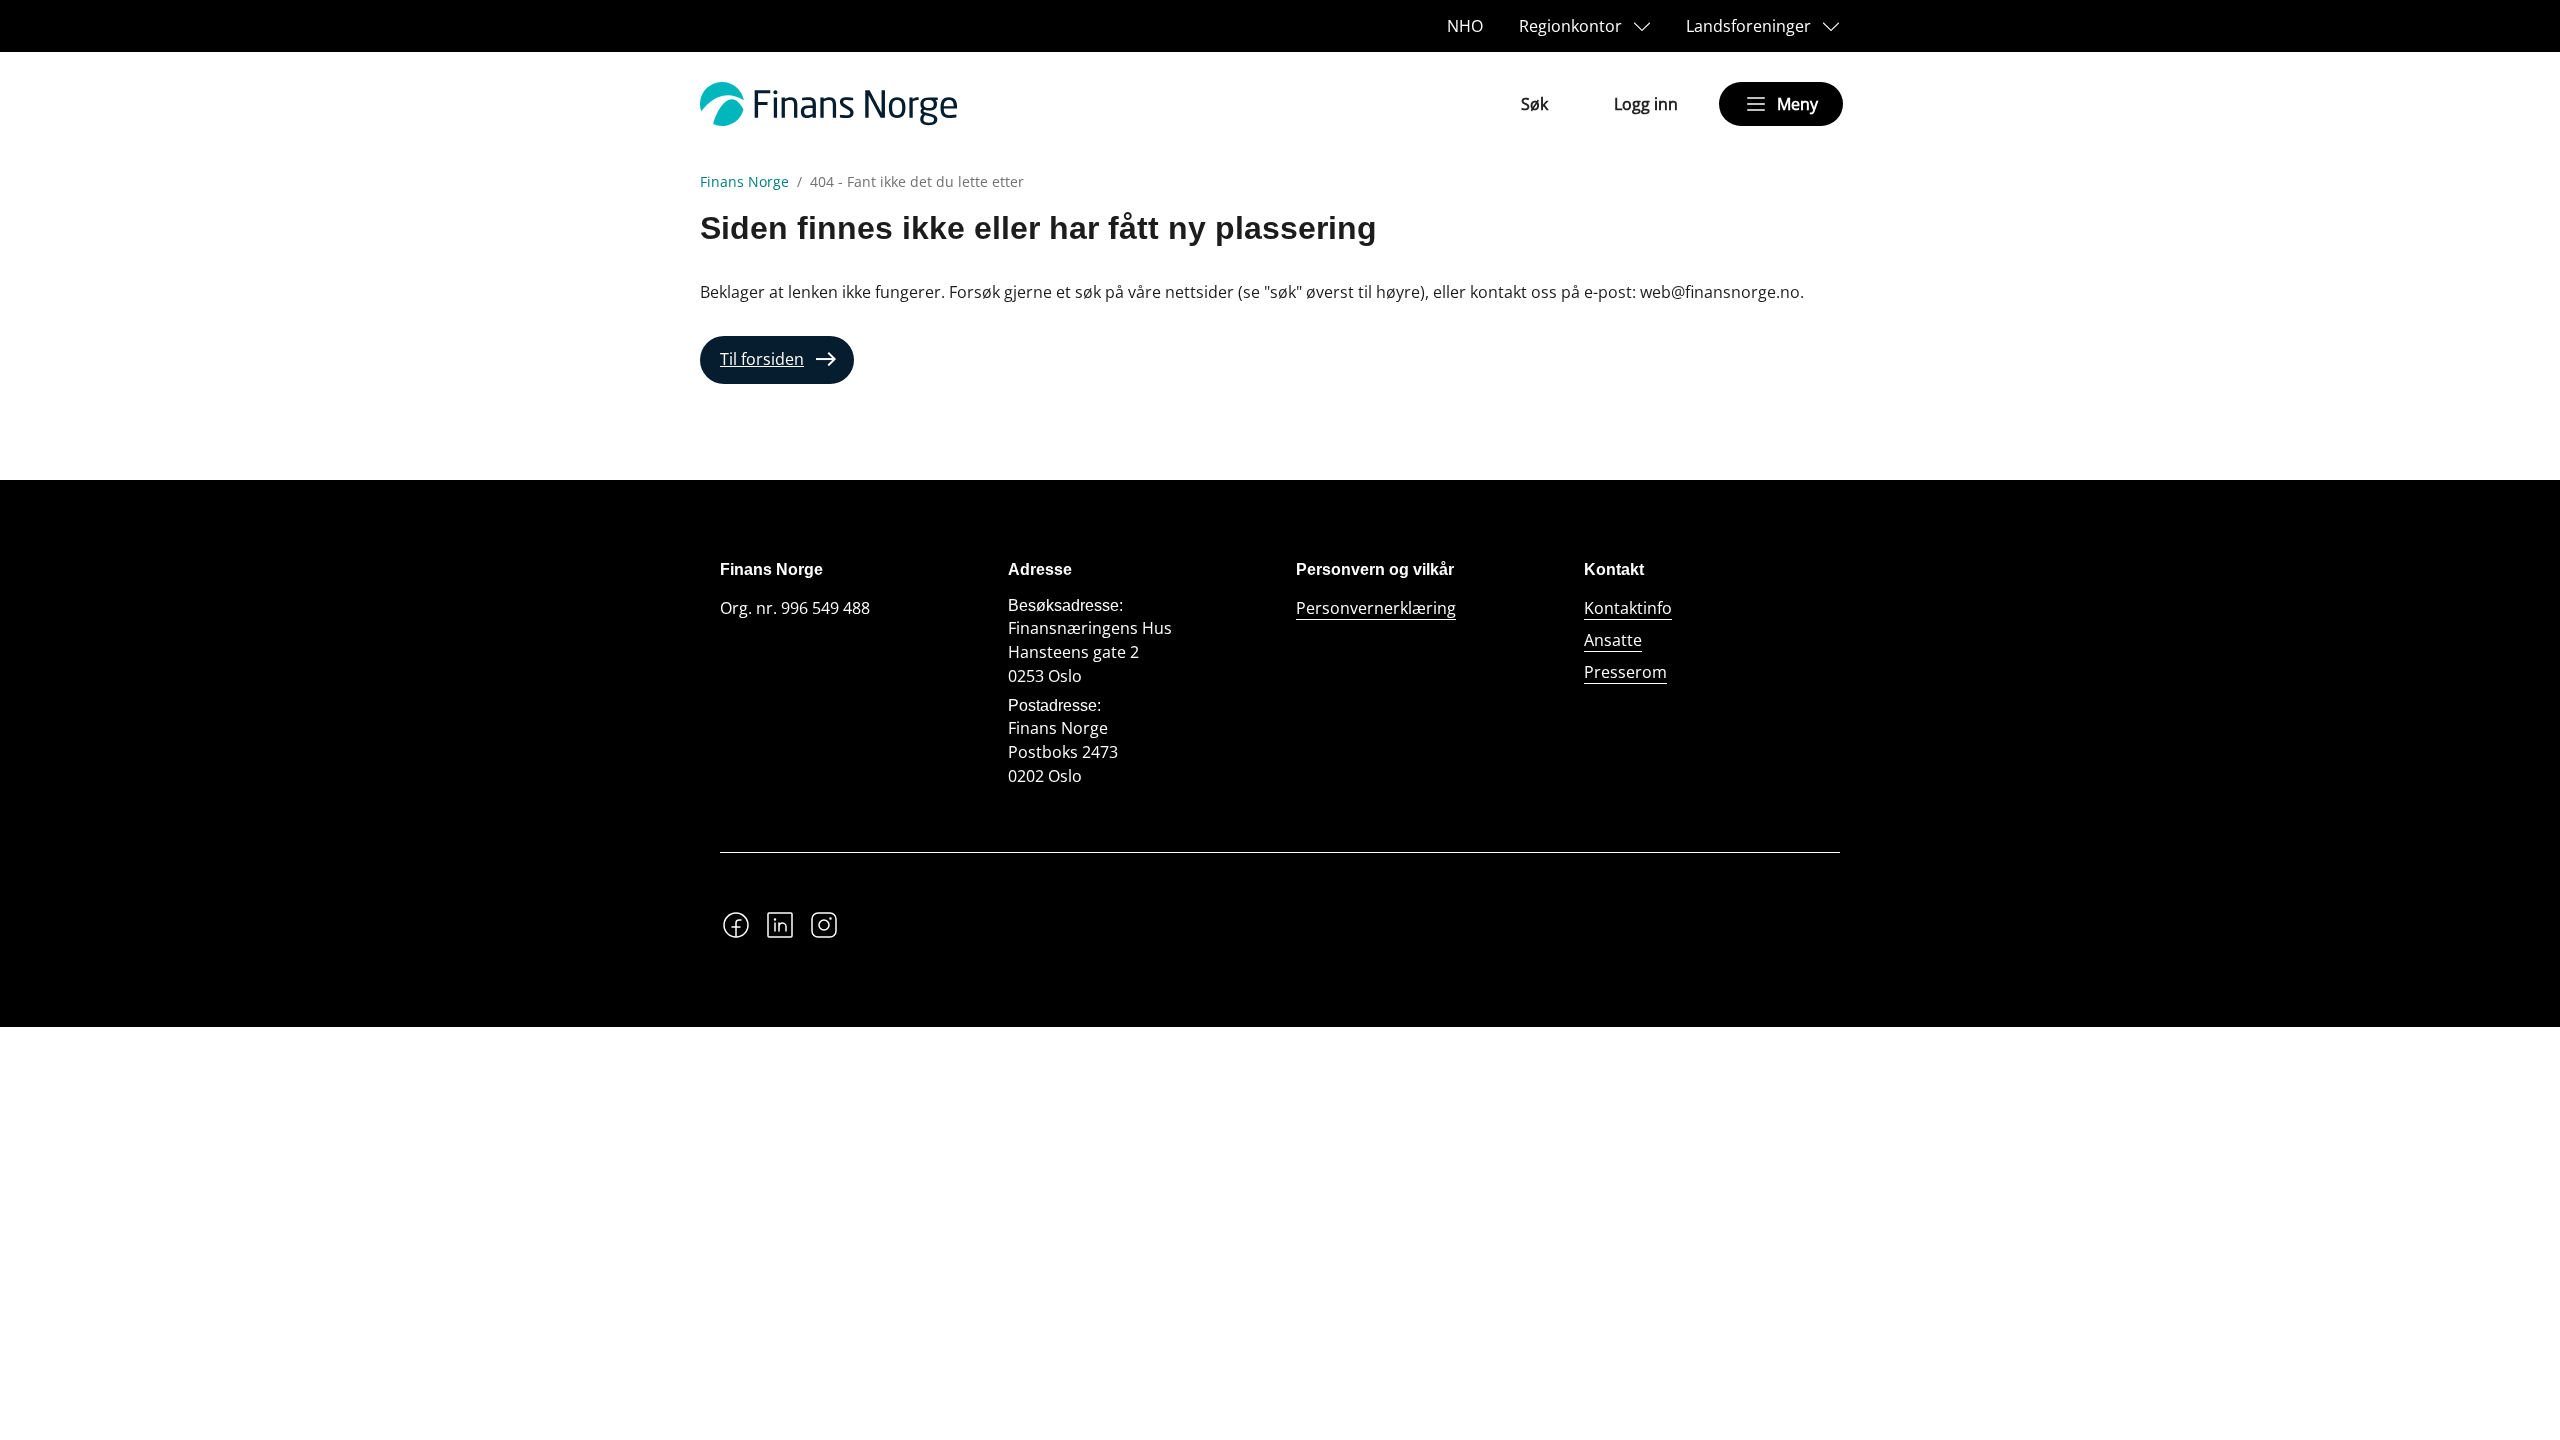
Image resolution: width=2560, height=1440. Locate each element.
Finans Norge (744, 182)
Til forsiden (762, 359)
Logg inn (1646, 104)
